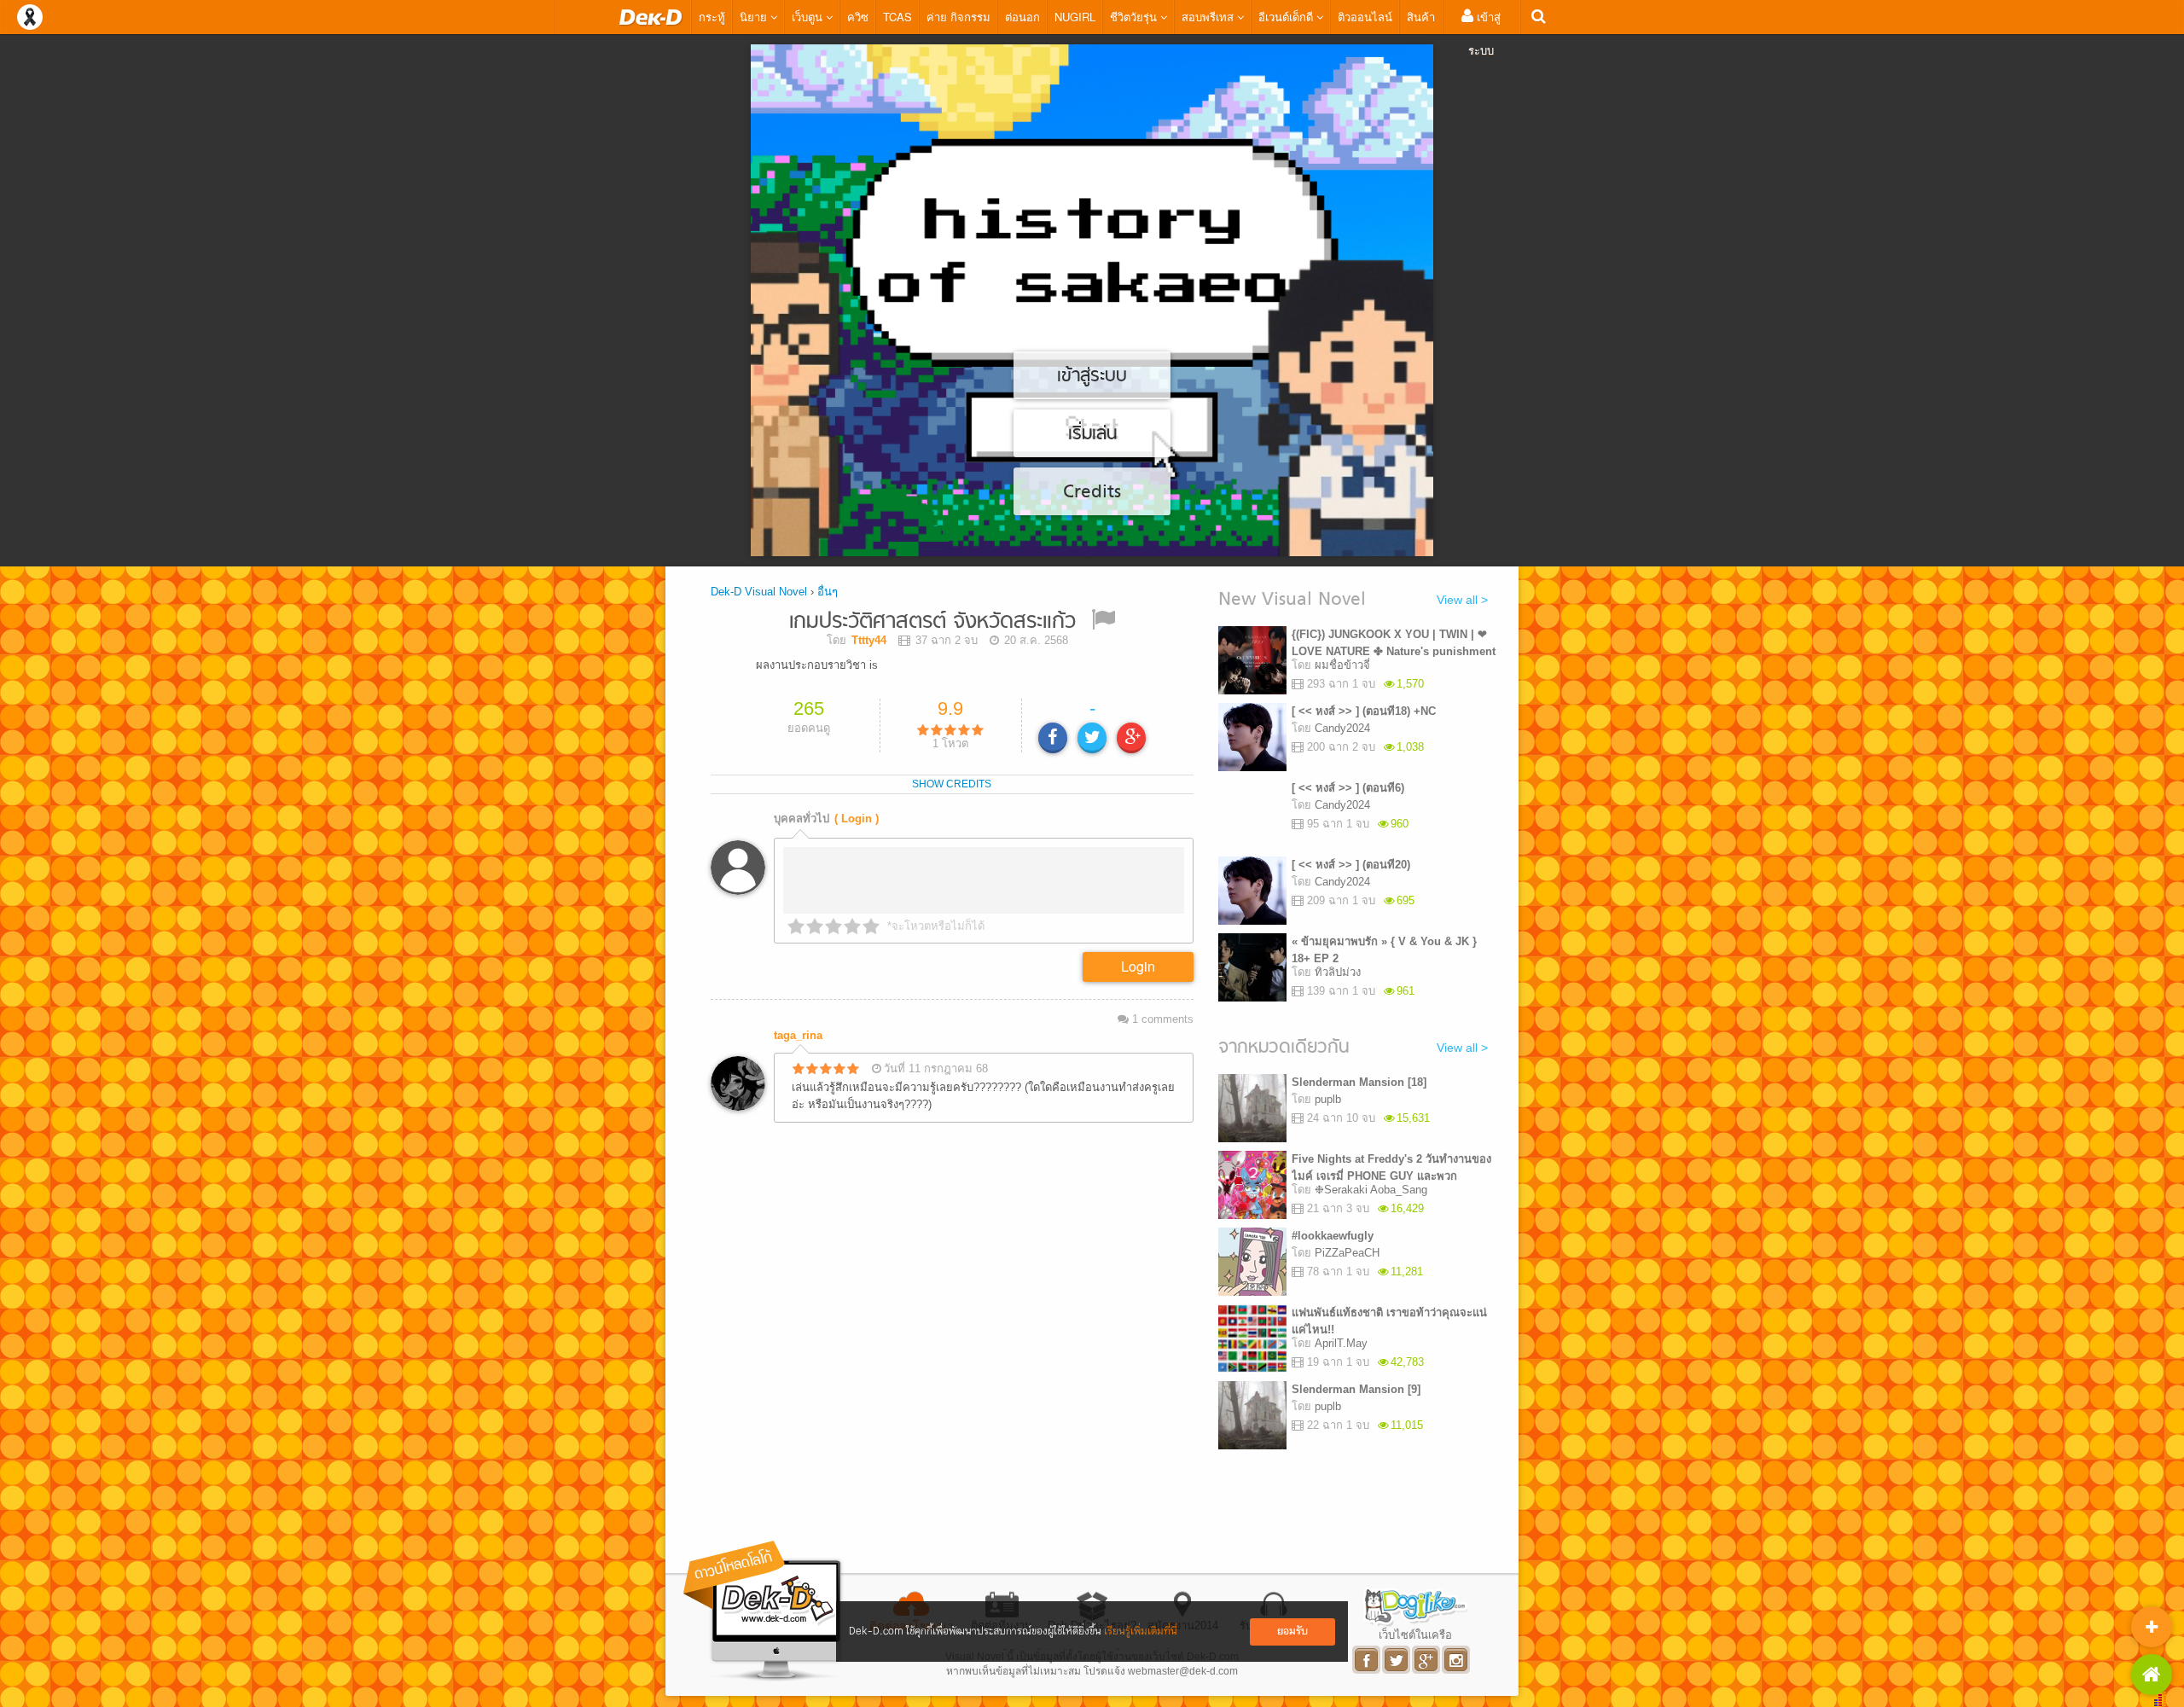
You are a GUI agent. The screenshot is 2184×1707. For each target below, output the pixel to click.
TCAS (897, 17)
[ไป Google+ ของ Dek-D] (1427, 1660)
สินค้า (1421, 17)
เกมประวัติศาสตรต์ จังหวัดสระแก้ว (932, 622)
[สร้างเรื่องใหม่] (2152, 1627)
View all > (1462, 600)
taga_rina (798, 1035)
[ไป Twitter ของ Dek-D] (1397, 1660)
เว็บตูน (809, 17)
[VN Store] (2152, 1675)
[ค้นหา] (1539, 17)
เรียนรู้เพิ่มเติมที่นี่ (1141, 1632)
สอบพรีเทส (1209, 17)
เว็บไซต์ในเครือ (1415, 1634)
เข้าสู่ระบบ (1484, 33)
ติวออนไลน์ (1365, 17)
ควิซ (858, 17)
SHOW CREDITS (952, 784)
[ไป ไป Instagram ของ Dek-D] (1457, 1660)
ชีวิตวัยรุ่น (1135, 17)
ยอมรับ (1292, 1632)
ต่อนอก (1022, 17)
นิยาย (755, 17)
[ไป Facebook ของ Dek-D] (1367, 1660)
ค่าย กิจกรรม (958, 17)
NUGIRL (1075, 17)
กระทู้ (712, 17)
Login (1138, 966)
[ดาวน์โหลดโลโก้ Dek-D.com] (764, 1611)
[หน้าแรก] (651, 17)
